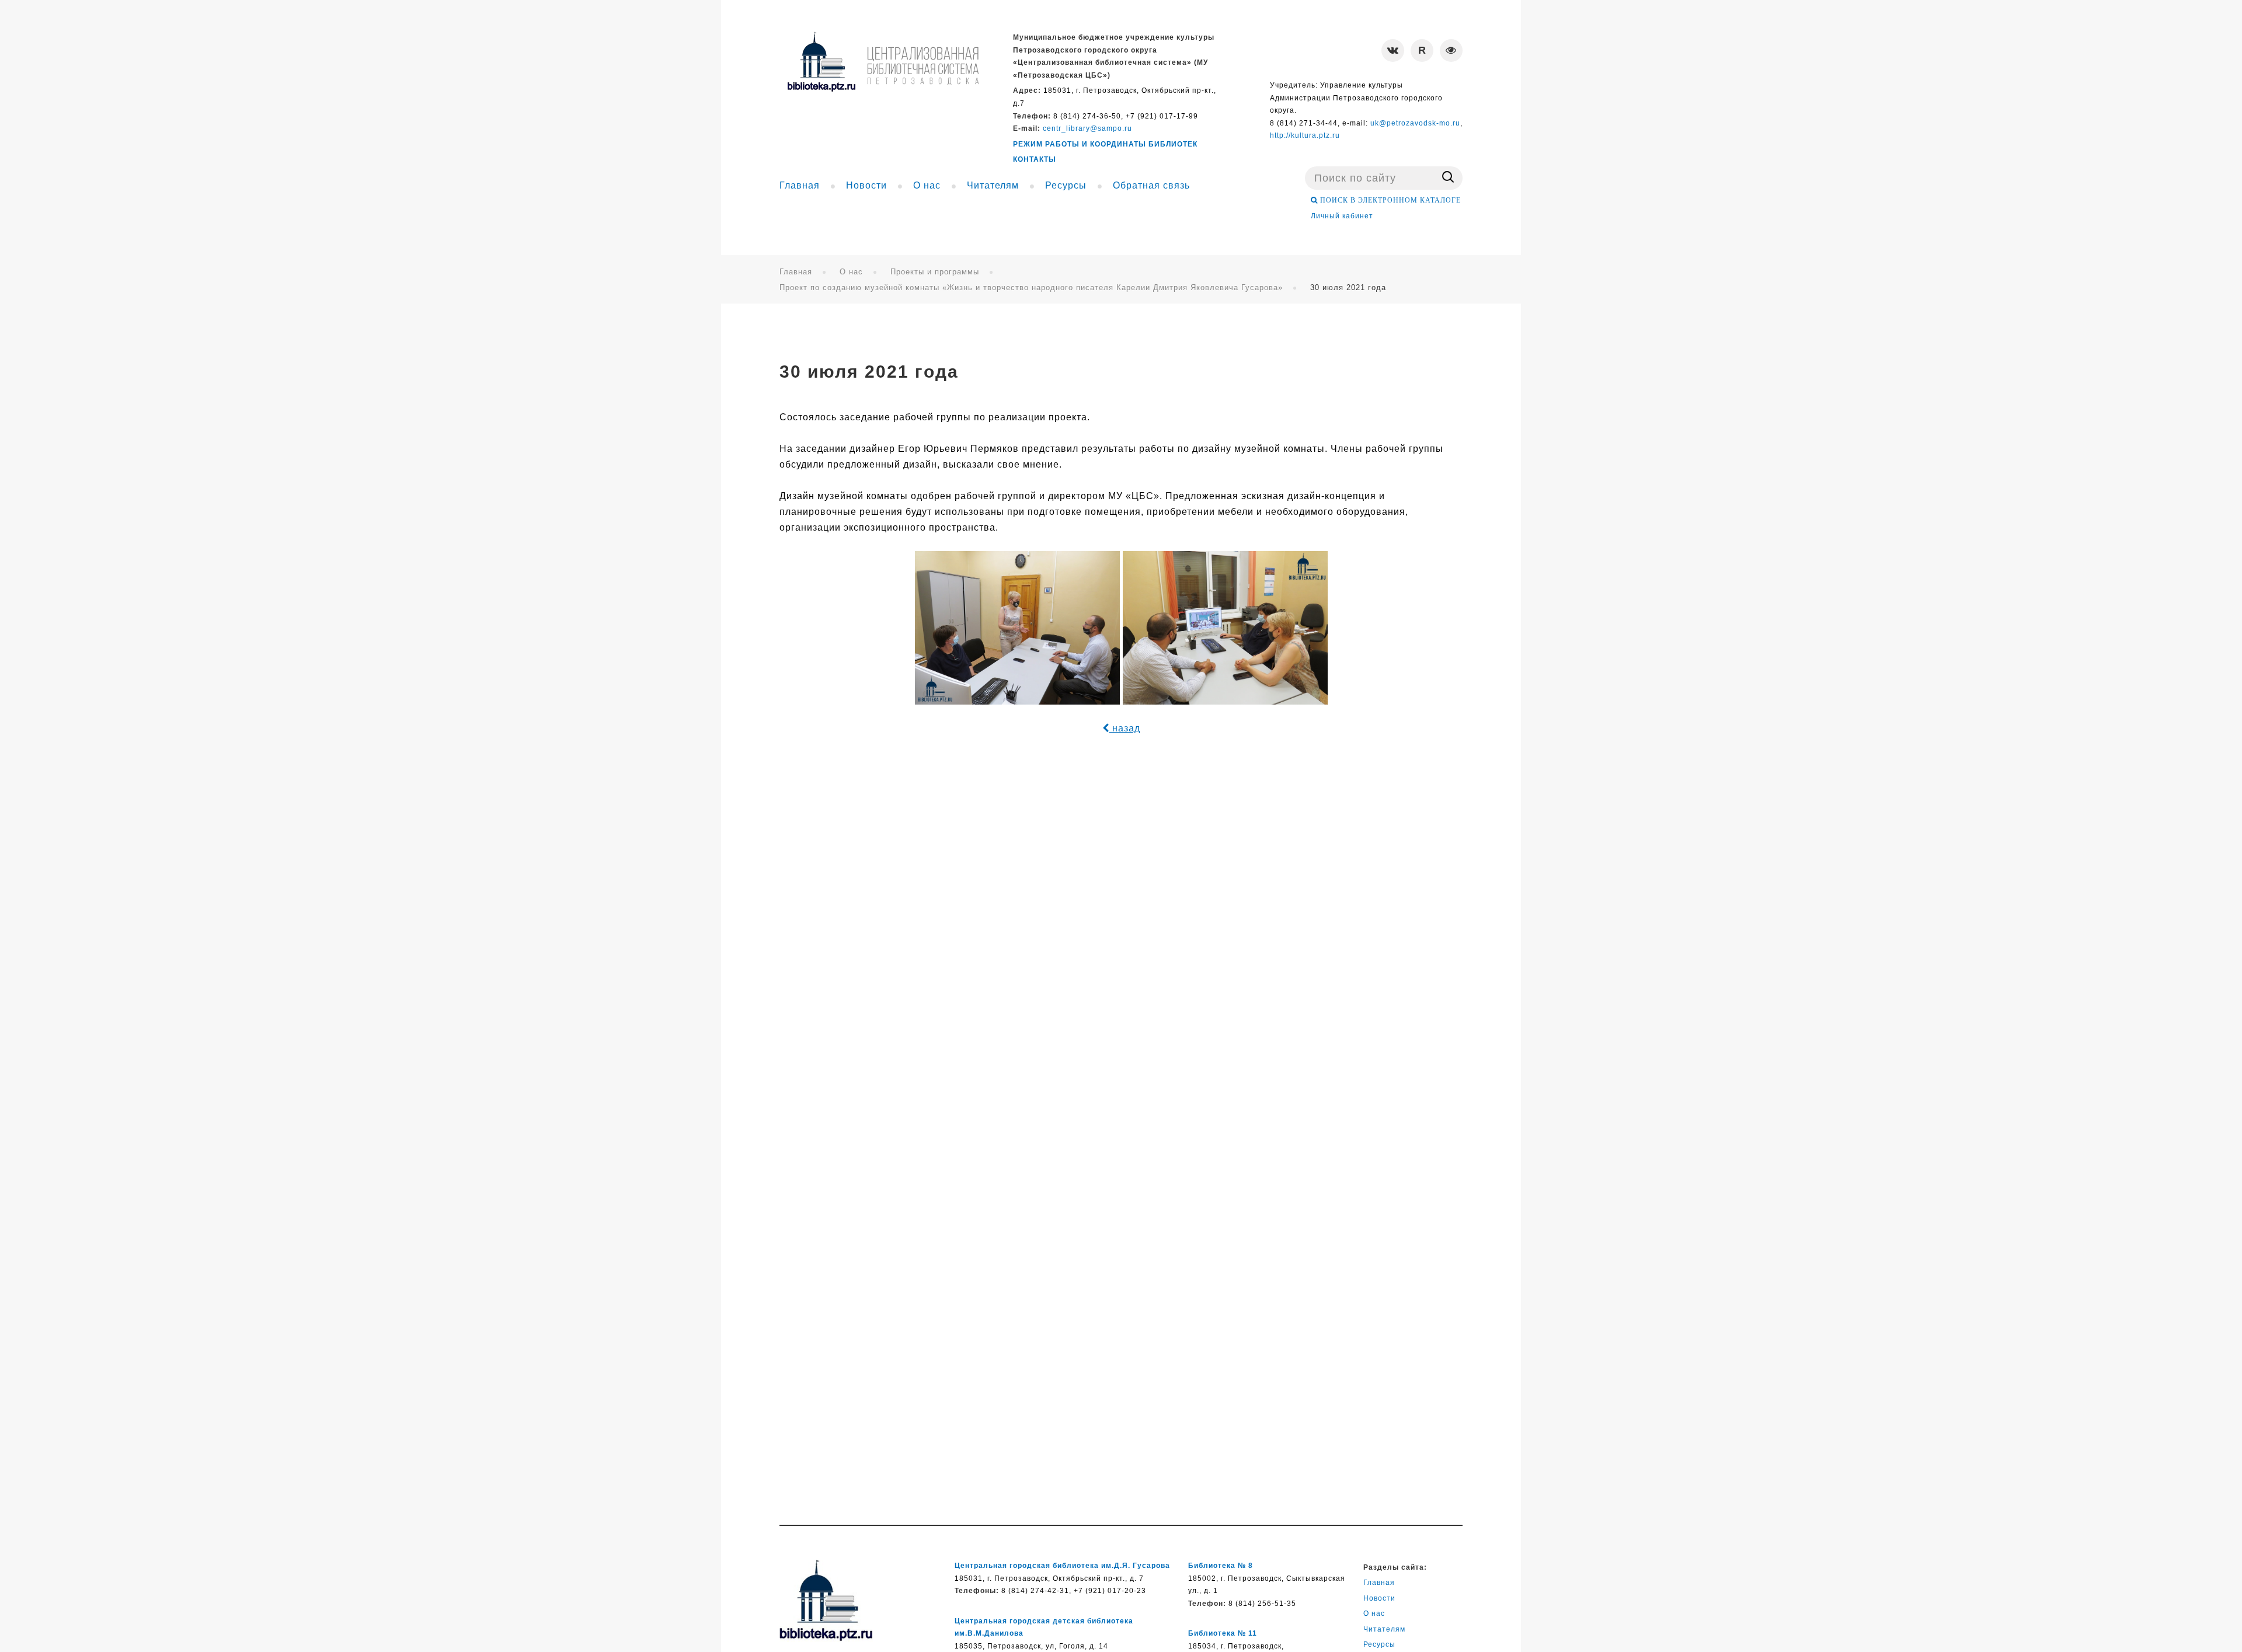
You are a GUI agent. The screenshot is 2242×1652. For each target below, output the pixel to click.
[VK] (1393, 50)
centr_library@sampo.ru (1087, 128)
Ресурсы (1379, 1644)
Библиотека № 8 (1221, 1566)
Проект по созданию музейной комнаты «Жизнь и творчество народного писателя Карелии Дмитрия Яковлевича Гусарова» (1031, 287)
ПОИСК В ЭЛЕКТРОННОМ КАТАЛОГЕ (1389, 200)
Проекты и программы (935, 272)
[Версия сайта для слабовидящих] (1451, 50)
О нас (851, 272)
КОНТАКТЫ (1035, 159)
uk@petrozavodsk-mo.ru (1415, 123)
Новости (1379, 1598)
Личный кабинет (1342, 216)
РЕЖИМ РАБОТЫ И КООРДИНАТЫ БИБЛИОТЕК (1105, 144)
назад (1125, 728)
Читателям (1384, 1629)
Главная (796, 272)
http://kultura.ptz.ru (1305, 135)
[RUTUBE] (1422, 50)
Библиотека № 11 (1223, 1633)
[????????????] (883, 62)
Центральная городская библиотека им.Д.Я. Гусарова (1062, 1566)
